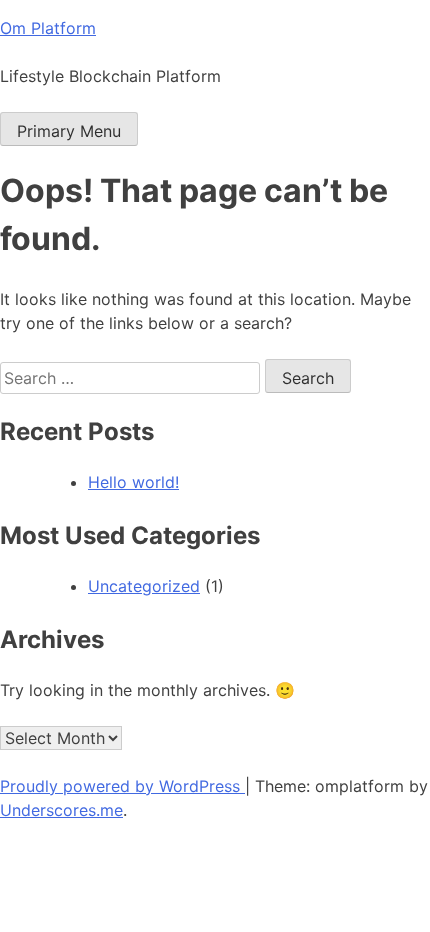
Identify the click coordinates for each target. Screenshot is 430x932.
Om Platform (48, 28)
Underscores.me (61, 810)
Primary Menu (69, 131)
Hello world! (133, 482)
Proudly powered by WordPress (122, 786)
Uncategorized (144, 586)
